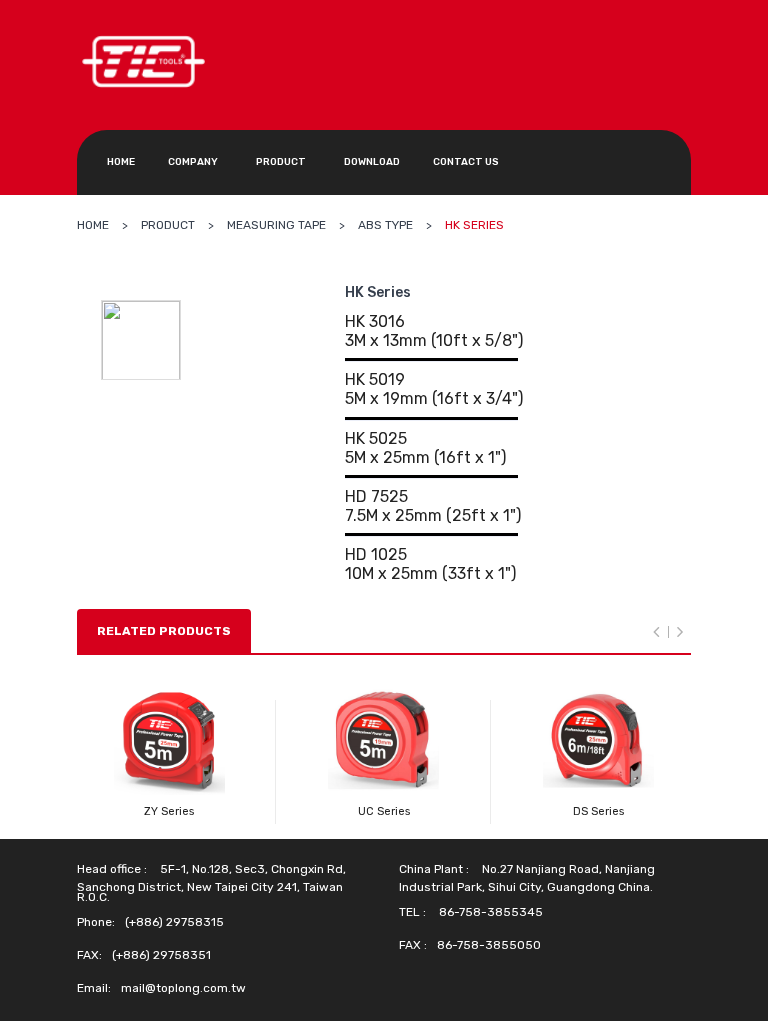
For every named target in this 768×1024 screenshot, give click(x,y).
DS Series (598, 811)
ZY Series (169, 811)
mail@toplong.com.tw (183, 988)
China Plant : (434, 869)
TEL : (412, 912)
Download (372, 162)
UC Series (384, 811)
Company (193, 162)
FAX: (89, 955)
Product (281, 162)
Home (121, 162)
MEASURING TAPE (276, 225)
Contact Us (466, 162)
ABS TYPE (385, 225)
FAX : (413, 945)
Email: (94, 988)
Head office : (112, 869)
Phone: (96, 922)
